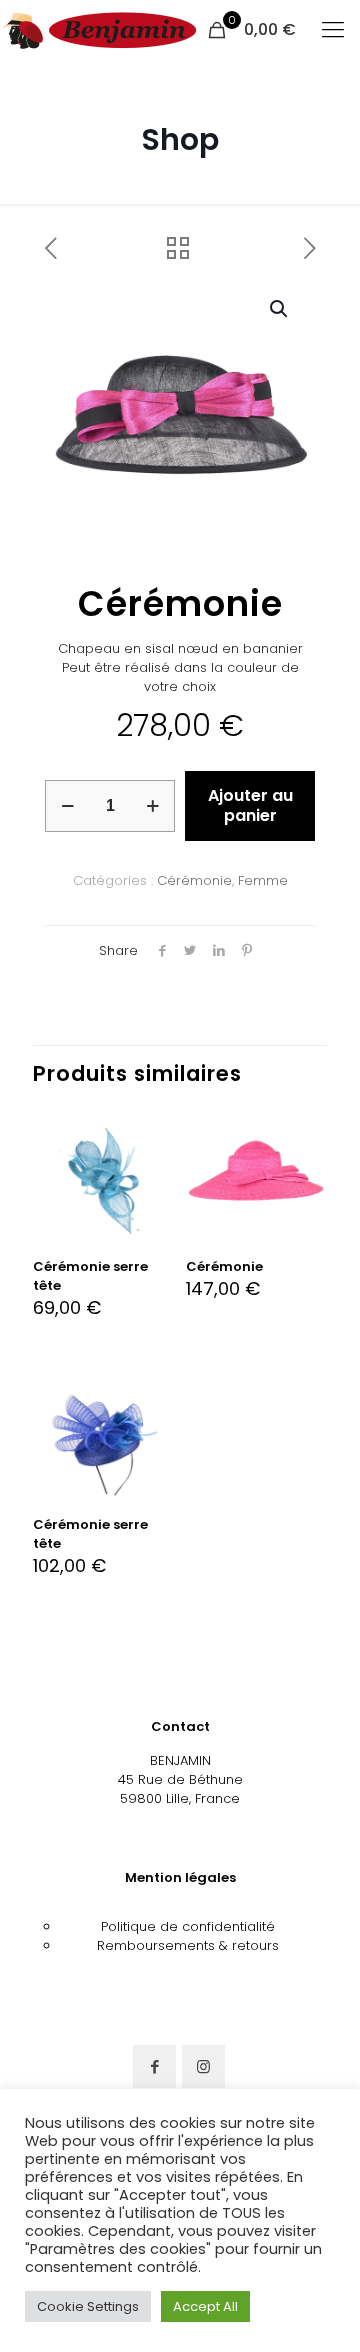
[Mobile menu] (333, 30)
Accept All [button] (205, 2306)
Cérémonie (194, 880)
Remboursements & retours (188, 1945)
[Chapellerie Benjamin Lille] (100, 30)
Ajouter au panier (250, 805)
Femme (263, 880)
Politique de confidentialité (188, 1926)
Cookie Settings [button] (88, 2306)
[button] (280, 309)
